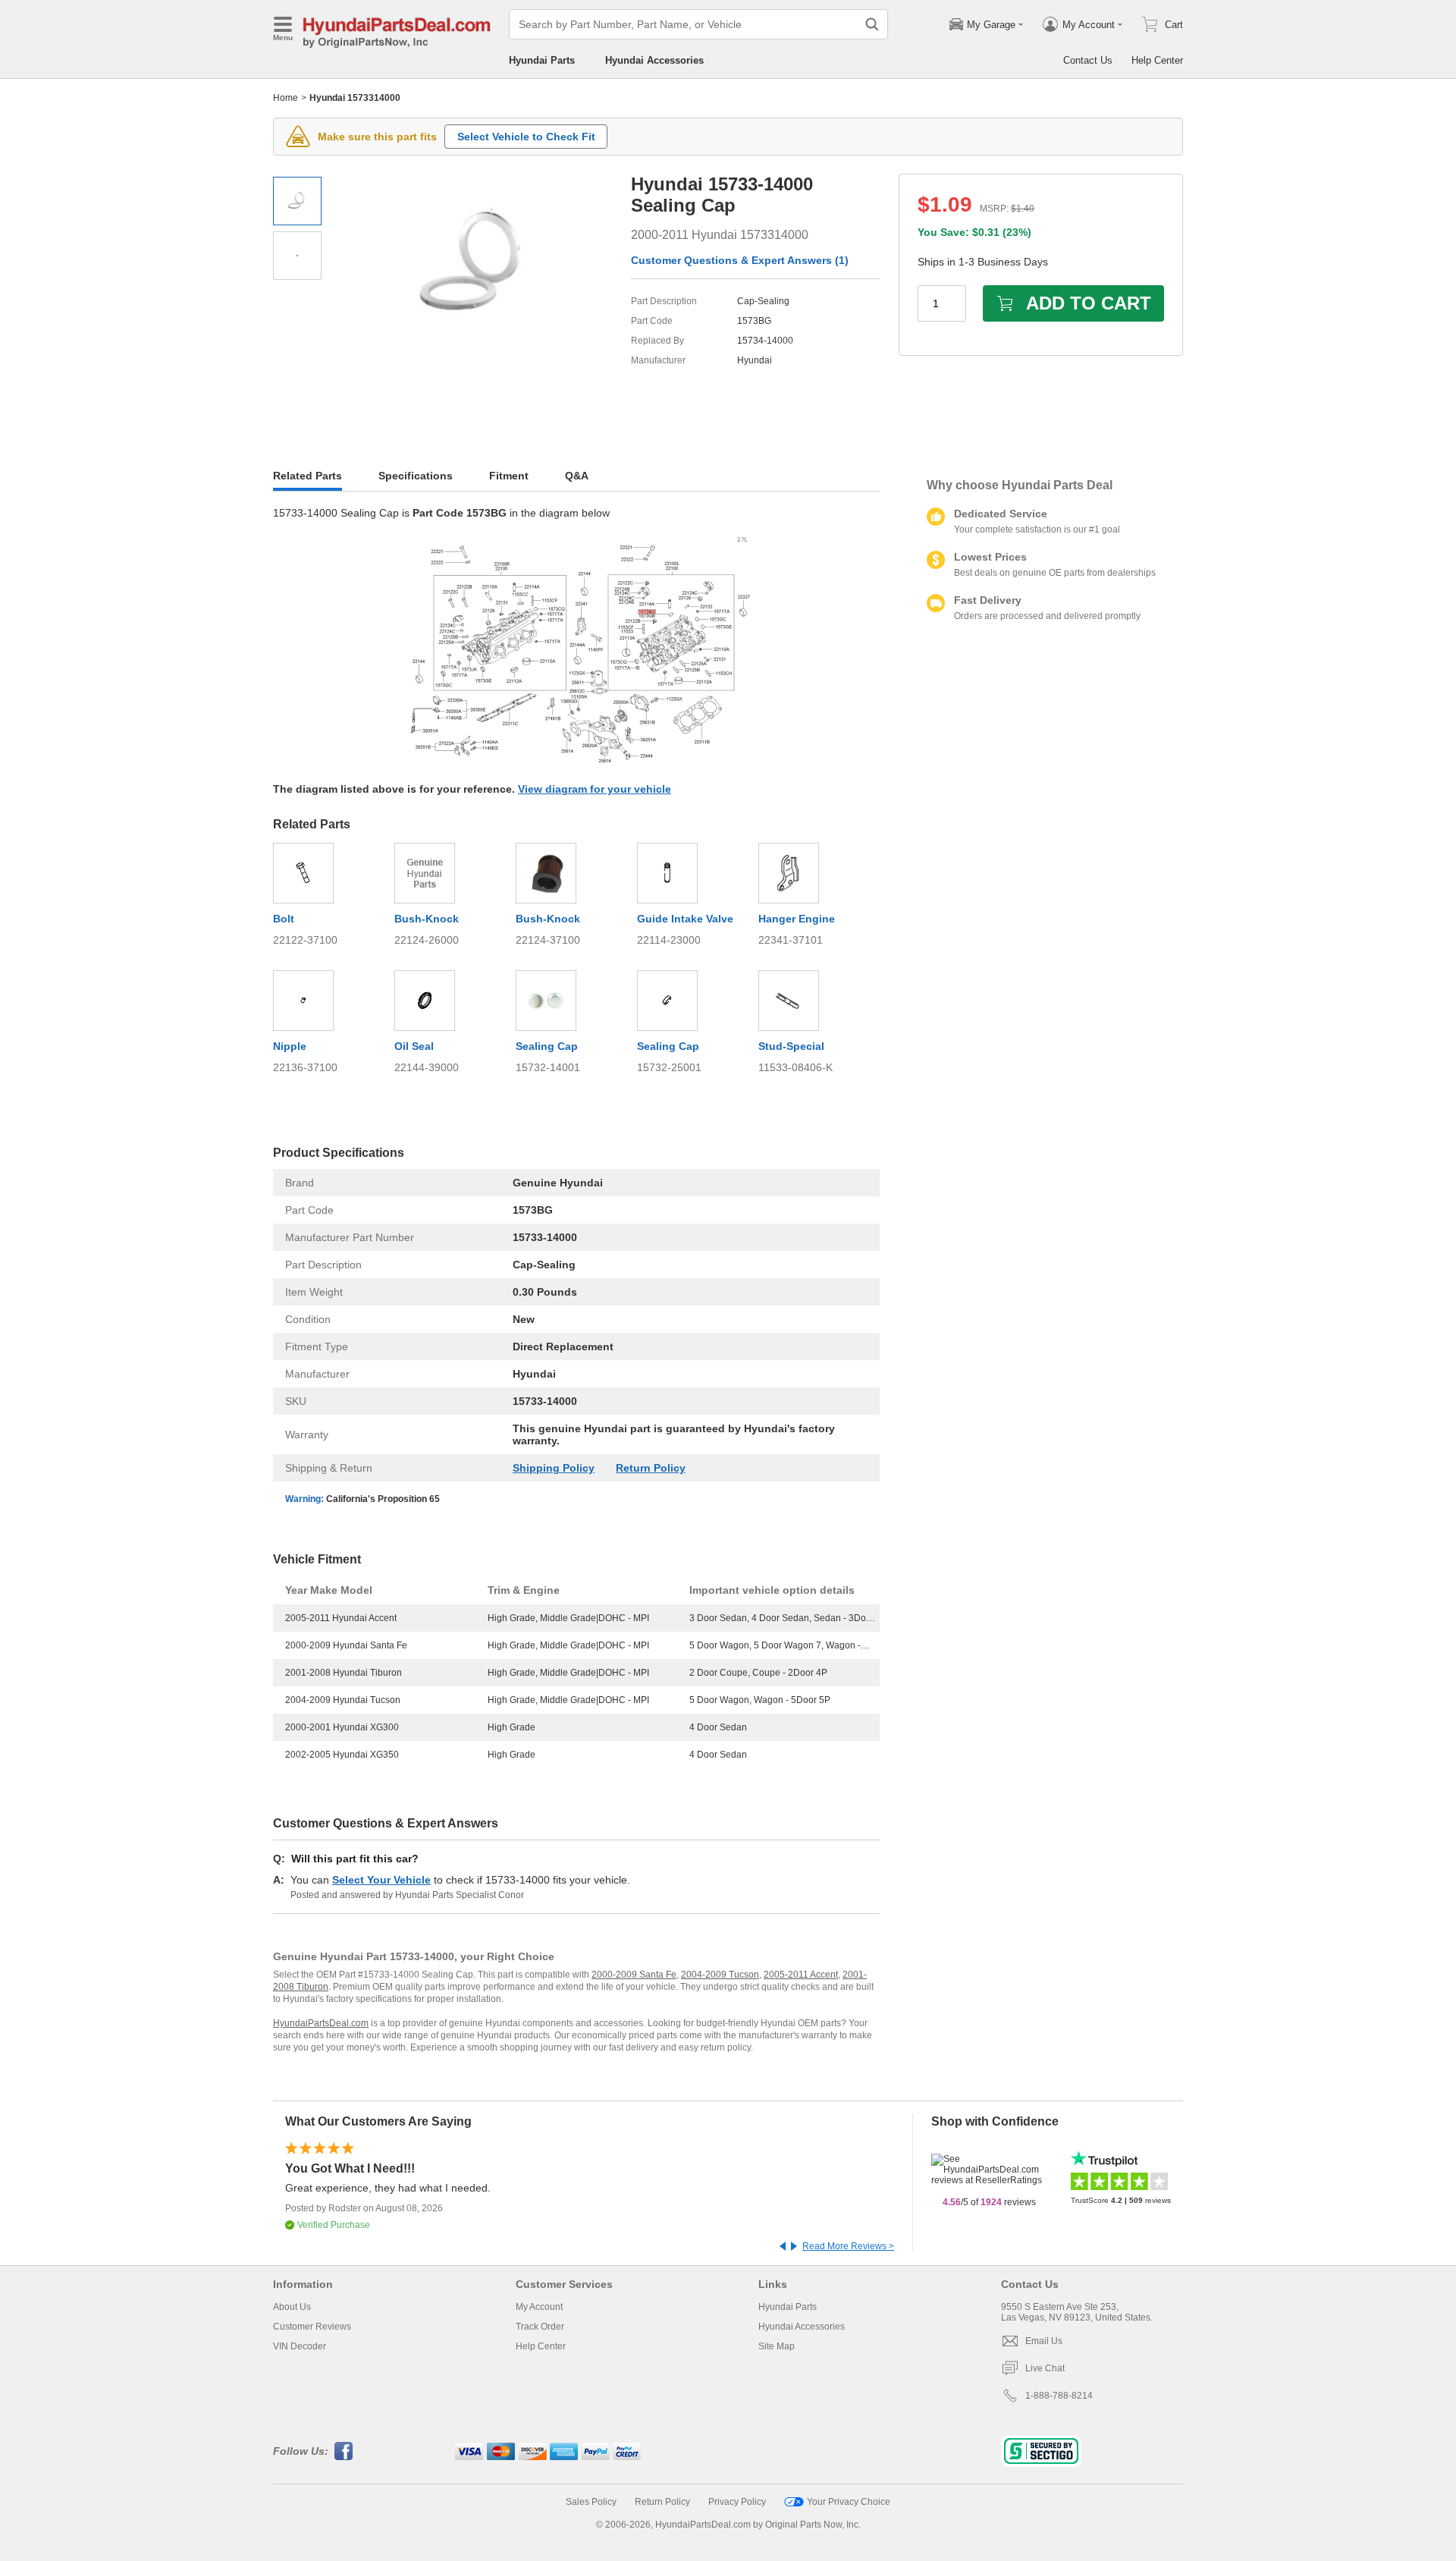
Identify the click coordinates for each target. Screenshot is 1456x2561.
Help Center (1157, 60)
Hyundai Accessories (654, 60)
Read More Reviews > (848, 2246)
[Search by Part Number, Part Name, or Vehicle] (872, 24)
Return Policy (651, 1468)
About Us (292, 2307)
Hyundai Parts (542, 60)
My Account (539, 2307)
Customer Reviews (312, 2327)
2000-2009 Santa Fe (634, 1975)
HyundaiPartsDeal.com (321, 2023)
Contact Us (1088, 60)
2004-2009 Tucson (720, 1975)
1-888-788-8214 (1059, 2396)
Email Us (1044, 2341)
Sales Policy (591, 2502)
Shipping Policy (554, 1468)
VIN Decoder (300, 2346)
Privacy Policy (737, 2502)
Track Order (540, 2327)
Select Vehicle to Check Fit (526, 137)
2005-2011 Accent (801, 1975)
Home (286, 98)
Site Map (777, 2346)
